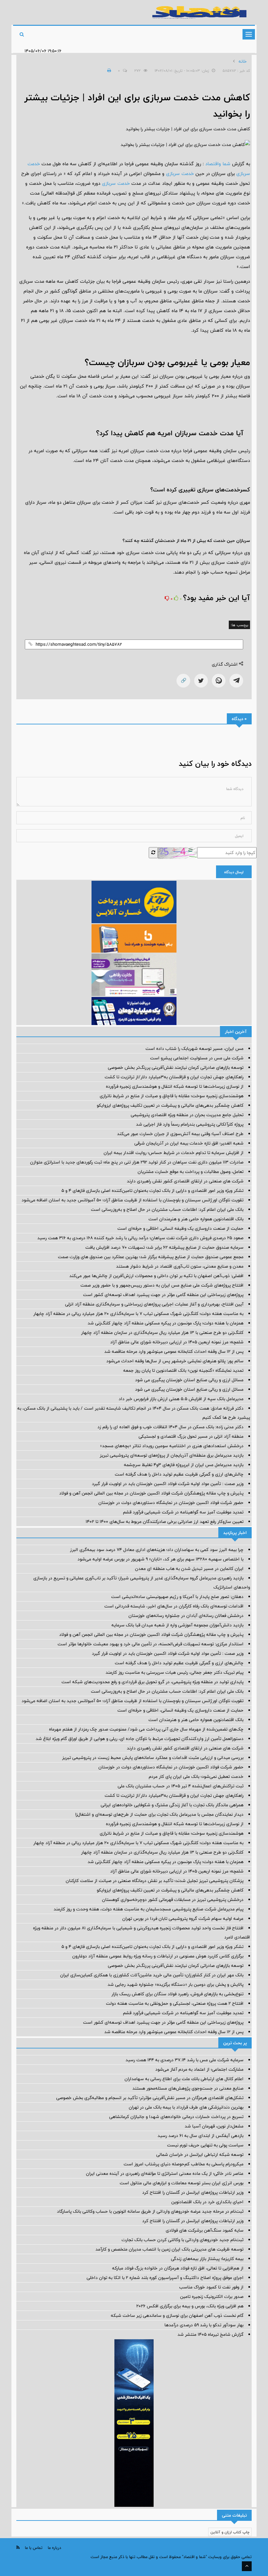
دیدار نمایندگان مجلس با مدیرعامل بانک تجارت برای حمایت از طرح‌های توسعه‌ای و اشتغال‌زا (159, 1814)
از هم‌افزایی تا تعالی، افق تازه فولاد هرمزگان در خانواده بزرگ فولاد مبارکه (178, 2268)
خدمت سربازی (180, 174)
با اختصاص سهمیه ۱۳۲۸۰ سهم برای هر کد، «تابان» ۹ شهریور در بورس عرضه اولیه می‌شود (160, 1559)
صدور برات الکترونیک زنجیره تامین (212, 2297)
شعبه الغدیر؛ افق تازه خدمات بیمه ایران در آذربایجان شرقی (189, 1143)
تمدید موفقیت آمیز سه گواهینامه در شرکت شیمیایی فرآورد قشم (183, 1512)
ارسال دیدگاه (234, 872)
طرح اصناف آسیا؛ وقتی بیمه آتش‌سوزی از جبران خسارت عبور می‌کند (180, 1134)
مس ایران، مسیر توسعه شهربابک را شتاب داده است (194, 1049)
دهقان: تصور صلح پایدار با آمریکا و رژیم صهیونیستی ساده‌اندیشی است (177, 1597)
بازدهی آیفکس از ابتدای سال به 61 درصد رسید (201, 2136)
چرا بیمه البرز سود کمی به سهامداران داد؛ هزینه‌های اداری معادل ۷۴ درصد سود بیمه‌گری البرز (157, 1550)
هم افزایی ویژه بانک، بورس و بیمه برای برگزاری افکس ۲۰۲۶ (190, 2306)
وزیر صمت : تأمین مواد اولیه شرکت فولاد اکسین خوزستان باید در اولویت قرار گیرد (168, 1484)
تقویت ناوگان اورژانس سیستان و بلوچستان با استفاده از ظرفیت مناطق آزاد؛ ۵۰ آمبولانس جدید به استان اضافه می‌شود (133, 1200)
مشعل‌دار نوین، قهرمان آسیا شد (214, 2126)
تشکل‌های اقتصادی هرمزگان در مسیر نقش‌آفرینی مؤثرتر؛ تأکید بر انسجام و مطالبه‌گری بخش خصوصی (150, 2098)
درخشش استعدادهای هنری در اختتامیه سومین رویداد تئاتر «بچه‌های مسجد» (172, 1446)
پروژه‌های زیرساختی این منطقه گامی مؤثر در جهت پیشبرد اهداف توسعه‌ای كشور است (163, 1295)
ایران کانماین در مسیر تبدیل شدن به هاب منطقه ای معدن (189, 1569)
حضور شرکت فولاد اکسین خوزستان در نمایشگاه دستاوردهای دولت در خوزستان (171, 1503)
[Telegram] (236, 681)
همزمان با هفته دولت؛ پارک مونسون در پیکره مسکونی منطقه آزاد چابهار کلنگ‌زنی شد (166, 1323)
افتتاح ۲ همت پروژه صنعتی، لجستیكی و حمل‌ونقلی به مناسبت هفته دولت (175, 2003)
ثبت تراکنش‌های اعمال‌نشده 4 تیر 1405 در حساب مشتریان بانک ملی (181, 1786)
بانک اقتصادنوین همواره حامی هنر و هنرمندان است (196, 1219)
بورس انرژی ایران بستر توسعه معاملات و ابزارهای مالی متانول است (182, 2183)
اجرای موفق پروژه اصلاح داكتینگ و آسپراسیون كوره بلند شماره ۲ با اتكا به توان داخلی (165, 2278)
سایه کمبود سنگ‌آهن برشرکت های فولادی (205, 2230)
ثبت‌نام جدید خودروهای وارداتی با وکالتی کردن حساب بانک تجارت (183, 2240)
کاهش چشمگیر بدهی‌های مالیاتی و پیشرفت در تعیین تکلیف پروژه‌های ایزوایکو (170, 1105)
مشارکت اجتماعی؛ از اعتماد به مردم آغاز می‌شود (199, 2069)
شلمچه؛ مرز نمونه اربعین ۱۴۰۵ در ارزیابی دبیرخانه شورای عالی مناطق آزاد (177, 1342)
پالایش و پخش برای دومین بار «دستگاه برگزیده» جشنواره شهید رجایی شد (176, 1984)
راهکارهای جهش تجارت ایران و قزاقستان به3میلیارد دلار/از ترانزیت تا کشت (174, 1077)
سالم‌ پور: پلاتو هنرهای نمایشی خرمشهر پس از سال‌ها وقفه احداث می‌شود (175, 1361)
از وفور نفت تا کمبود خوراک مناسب (211, 2287)
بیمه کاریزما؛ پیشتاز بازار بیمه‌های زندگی (207, 2259)
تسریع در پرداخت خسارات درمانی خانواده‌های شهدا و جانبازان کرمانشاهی (176, 2117)
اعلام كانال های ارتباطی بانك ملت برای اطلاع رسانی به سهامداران (184, 2079)
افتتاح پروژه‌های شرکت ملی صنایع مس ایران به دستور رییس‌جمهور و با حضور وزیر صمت (162, 1285)
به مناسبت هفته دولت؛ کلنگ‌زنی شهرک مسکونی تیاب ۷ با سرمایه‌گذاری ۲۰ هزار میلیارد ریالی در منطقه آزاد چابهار (138, 1314)
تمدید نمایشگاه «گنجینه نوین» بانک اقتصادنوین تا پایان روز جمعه (183, 1370)
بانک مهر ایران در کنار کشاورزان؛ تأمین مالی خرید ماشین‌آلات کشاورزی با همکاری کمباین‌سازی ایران (152, 1975)
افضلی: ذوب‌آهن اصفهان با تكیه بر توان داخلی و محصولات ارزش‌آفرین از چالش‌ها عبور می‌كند (156, 1276)
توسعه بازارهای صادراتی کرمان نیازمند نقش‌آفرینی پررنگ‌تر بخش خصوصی (176, 1067)
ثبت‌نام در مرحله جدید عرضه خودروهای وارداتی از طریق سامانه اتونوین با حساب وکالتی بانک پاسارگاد (150, 2211)
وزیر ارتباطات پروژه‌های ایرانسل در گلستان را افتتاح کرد (193, 2192)
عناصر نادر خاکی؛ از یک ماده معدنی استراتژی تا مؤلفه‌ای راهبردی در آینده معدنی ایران (165, 2173)
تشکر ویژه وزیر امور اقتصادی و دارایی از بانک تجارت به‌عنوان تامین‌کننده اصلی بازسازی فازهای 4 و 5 (152, 1191)
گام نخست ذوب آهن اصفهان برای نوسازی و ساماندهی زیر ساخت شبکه (177, 2315)
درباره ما (54, 2548)
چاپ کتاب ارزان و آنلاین (230, 2532)
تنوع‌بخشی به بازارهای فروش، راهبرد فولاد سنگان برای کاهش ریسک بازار (177, 1994)
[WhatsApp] (219, 681)
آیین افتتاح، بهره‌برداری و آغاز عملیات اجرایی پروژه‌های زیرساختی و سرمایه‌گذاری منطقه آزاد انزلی (154, 1304)
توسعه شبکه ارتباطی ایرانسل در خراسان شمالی (200, 2155)
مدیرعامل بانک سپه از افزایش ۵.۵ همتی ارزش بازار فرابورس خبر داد (181, 1399)
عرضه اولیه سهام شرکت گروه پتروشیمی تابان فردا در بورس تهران (183, 1919)
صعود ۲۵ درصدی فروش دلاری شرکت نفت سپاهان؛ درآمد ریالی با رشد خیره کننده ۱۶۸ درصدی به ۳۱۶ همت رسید (140, 1238)
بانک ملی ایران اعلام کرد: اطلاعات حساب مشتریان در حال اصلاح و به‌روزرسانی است (167, 1209)
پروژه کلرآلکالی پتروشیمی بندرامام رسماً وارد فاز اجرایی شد (190, 1124)
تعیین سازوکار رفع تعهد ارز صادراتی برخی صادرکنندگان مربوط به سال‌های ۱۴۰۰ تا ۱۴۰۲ (165, 1522)
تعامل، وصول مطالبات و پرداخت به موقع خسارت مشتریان (191, 1172)
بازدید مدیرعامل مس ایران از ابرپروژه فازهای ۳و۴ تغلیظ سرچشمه (184, 1465)
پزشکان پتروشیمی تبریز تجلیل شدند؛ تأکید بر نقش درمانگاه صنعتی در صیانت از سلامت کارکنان (155, 1881)
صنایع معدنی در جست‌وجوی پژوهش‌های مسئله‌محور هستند (188, 2088)
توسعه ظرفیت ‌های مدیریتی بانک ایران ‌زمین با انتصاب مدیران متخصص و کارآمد (169, 2249)
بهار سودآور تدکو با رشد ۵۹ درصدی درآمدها (204, 2325)
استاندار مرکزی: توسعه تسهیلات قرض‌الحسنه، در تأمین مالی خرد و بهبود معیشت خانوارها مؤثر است (151, 1644)
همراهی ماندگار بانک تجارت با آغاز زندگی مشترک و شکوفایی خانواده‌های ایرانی (172, 1805)
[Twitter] (201, 681)
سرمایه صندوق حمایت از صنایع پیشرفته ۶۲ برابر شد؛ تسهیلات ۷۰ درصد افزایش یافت (164, 1247)
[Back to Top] (247, 2566)
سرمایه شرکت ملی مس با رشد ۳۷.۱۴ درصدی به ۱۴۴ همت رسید (184, 2060)
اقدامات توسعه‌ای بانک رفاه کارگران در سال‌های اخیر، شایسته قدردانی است (174, 1606)
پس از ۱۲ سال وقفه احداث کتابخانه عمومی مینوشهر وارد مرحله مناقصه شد (174, 1351)
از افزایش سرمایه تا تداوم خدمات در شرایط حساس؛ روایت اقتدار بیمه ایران (174, 1153)
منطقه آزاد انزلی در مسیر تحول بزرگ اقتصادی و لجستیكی (191, 1436)
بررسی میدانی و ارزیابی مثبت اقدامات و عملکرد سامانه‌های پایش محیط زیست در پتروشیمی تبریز (153, 1758)
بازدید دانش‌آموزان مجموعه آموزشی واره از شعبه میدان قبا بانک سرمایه (177, 1625)
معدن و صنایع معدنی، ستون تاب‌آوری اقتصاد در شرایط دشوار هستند (180, 1266)
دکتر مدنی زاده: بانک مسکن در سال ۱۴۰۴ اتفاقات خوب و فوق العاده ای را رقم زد (170, 1427)
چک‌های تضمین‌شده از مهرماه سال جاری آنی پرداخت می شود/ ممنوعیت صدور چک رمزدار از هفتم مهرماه (146, 1729)
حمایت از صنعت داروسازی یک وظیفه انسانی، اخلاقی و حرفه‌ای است (180, 1228)
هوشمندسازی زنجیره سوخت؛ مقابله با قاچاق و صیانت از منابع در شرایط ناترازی (172, 1096)
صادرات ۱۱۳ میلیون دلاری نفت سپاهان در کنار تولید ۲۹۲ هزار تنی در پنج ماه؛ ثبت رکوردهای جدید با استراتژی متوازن (137, 1162)
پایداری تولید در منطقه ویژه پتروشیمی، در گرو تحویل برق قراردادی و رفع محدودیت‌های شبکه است (152, 1682)
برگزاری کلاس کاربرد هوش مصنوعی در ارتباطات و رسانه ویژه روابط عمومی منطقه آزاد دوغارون (158, 1956)
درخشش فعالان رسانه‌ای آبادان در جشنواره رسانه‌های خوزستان (186, 1616)
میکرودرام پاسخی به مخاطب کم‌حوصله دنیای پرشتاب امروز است (184, 2164)
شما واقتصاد (218, 164)
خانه (243, 61)
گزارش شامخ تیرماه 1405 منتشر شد (210, 2334)
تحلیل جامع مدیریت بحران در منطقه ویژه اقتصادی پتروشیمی (187, 1115)
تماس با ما (34, 2548)
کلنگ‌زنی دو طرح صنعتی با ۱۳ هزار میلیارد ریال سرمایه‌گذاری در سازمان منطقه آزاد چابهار (162, 1333)
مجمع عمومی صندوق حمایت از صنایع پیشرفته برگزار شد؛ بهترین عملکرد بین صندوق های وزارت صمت (151, 1257)
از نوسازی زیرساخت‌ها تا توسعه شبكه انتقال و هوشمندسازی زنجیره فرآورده (175, 1086)
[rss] (18, 2547)
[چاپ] (108, 71)
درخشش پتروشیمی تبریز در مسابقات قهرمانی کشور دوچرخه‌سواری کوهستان (173, 1900)
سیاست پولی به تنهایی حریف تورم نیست (205, 2145)
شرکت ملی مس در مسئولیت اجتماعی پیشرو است (197, 1058)
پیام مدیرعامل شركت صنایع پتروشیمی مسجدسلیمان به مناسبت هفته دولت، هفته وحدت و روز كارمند (149, 1909)
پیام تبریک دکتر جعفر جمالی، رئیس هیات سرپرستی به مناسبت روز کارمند (175, 1672)
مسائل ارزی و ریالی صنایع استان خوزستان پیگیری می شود (189, 1380)
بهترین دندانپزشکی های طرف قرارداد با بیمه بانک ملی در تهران (186, 2107)
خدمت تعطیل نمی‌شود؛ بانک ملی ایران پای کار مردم (196, 1777)
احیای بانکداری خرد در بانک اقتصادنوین (207, 2202)
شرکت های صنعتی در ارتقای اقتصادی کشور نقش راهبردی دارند (185, 1181)
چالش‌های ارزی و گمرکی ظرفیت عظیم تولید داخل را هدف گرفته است (179, 1474)
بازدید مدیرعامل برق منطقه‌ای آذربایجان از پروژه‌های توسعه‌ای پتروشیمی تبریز (172, 1455)
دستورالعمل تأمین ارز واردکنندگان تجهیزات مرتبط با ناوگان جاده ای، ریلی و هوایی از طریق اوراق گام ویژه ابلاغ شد (140, 1739)
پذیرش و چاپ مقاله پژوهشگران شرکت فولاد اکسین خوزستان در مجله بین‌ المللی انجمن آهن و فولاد (151, 1493)
